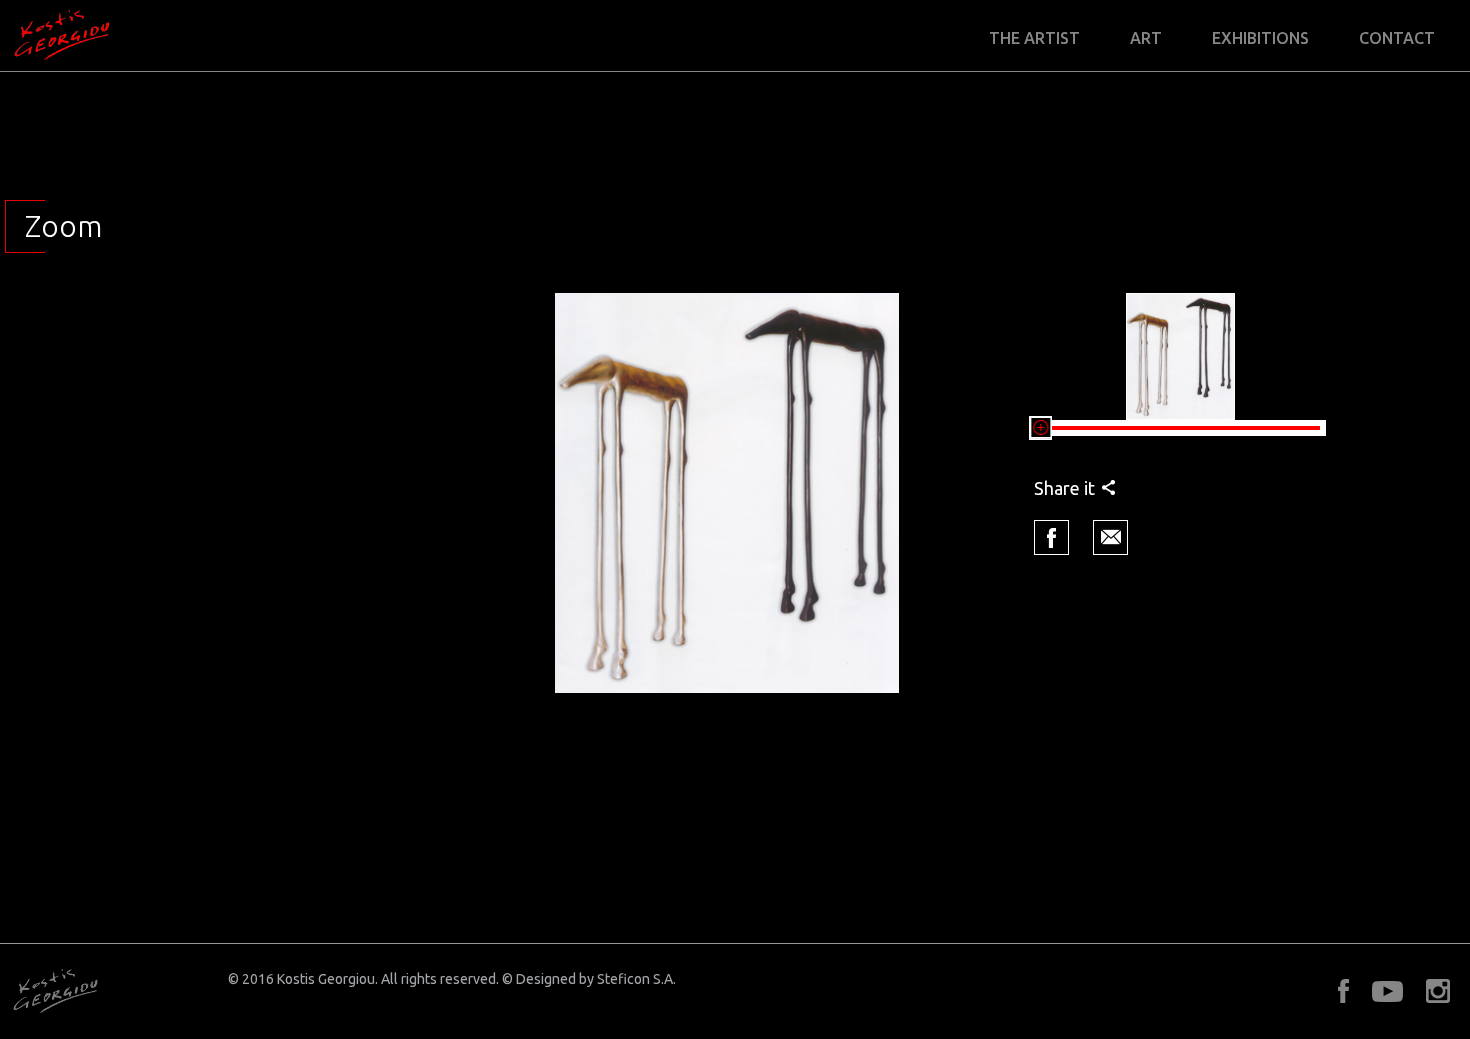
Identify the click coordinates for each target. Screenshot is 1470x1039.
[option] (727, 493)
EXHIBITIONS (1260, 38)
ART (1146, 38)
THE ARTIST (1034, 38)
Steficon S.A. (636, 979)
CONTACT (1397, 38)
